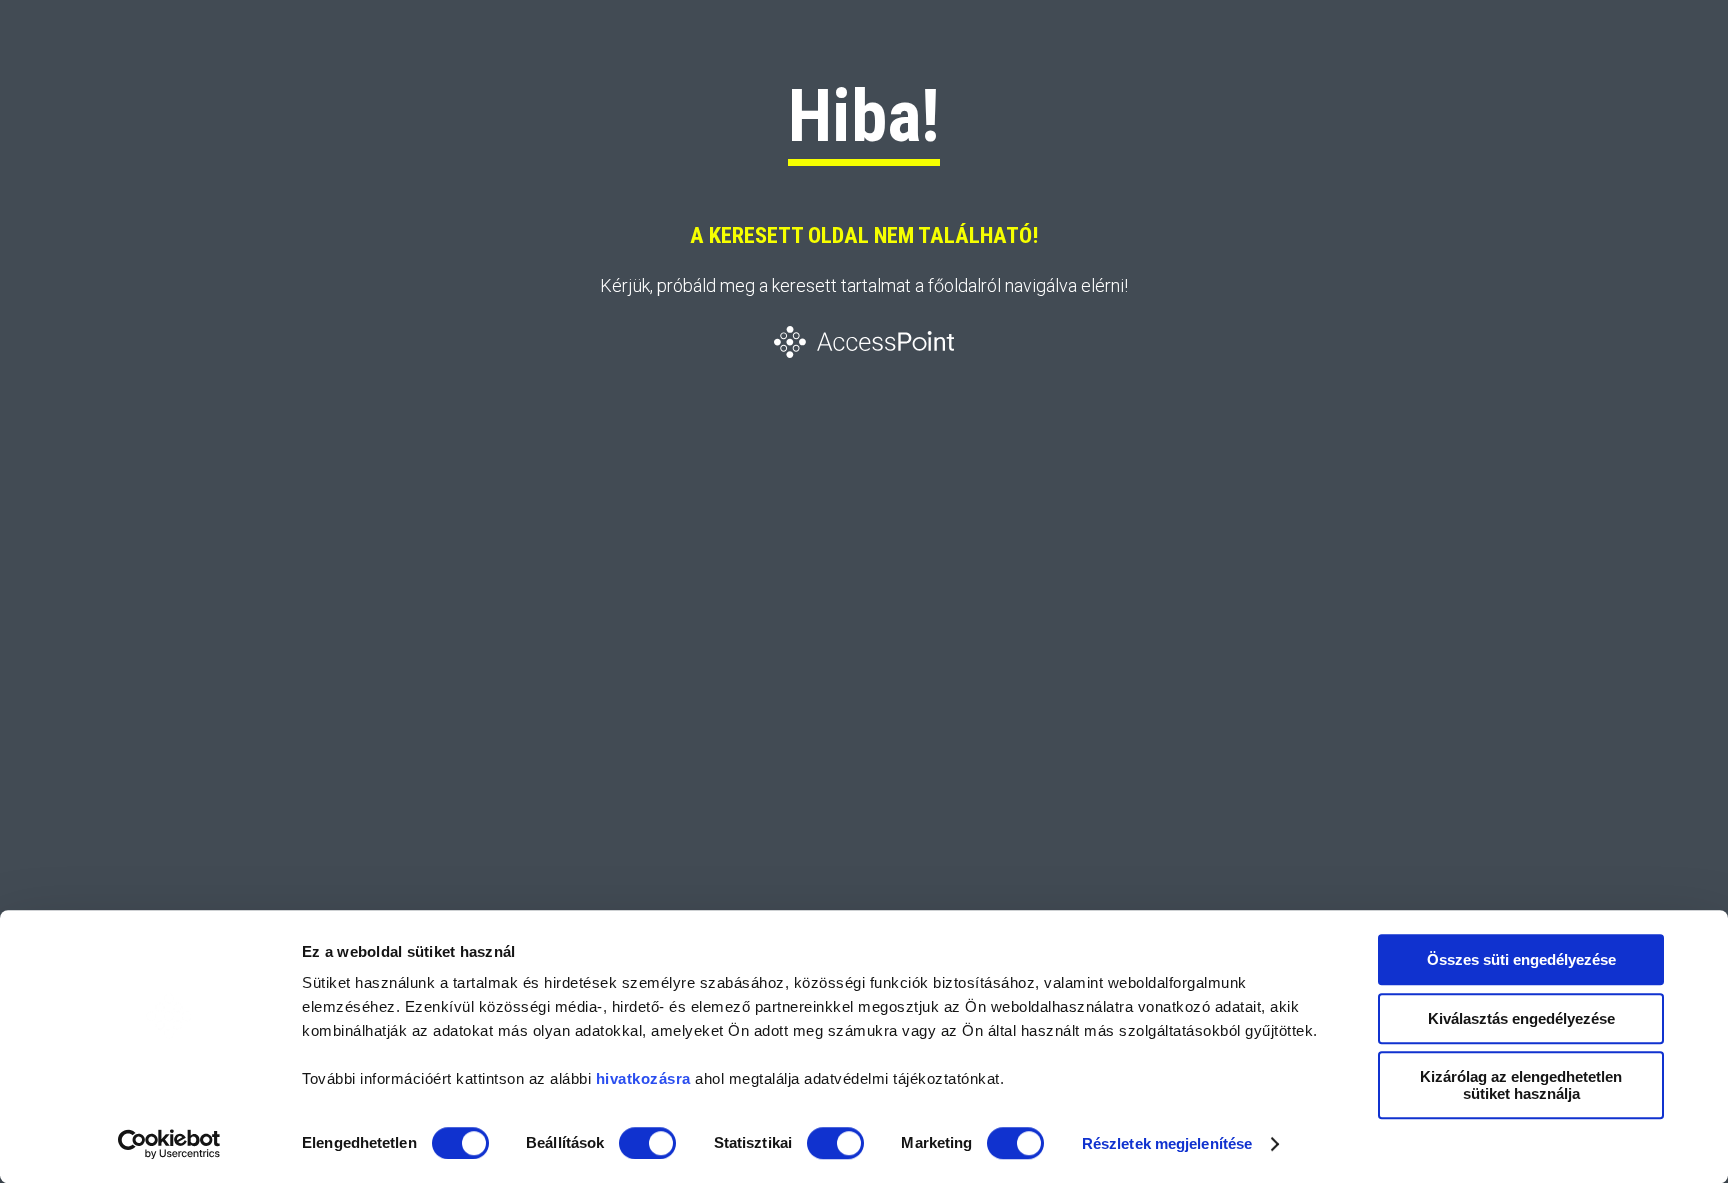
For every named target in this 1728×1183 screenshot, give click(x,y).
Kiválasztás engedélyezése (1521, 1018)
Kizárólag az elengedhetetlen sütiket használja (1521, 1085)
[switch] (647, 1143)
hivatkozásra (643, 1078)
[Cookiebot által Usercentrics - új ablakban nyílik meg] (169, 1144)
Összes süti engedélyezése (1521, 959)
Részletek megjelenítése (1167, 1143)
